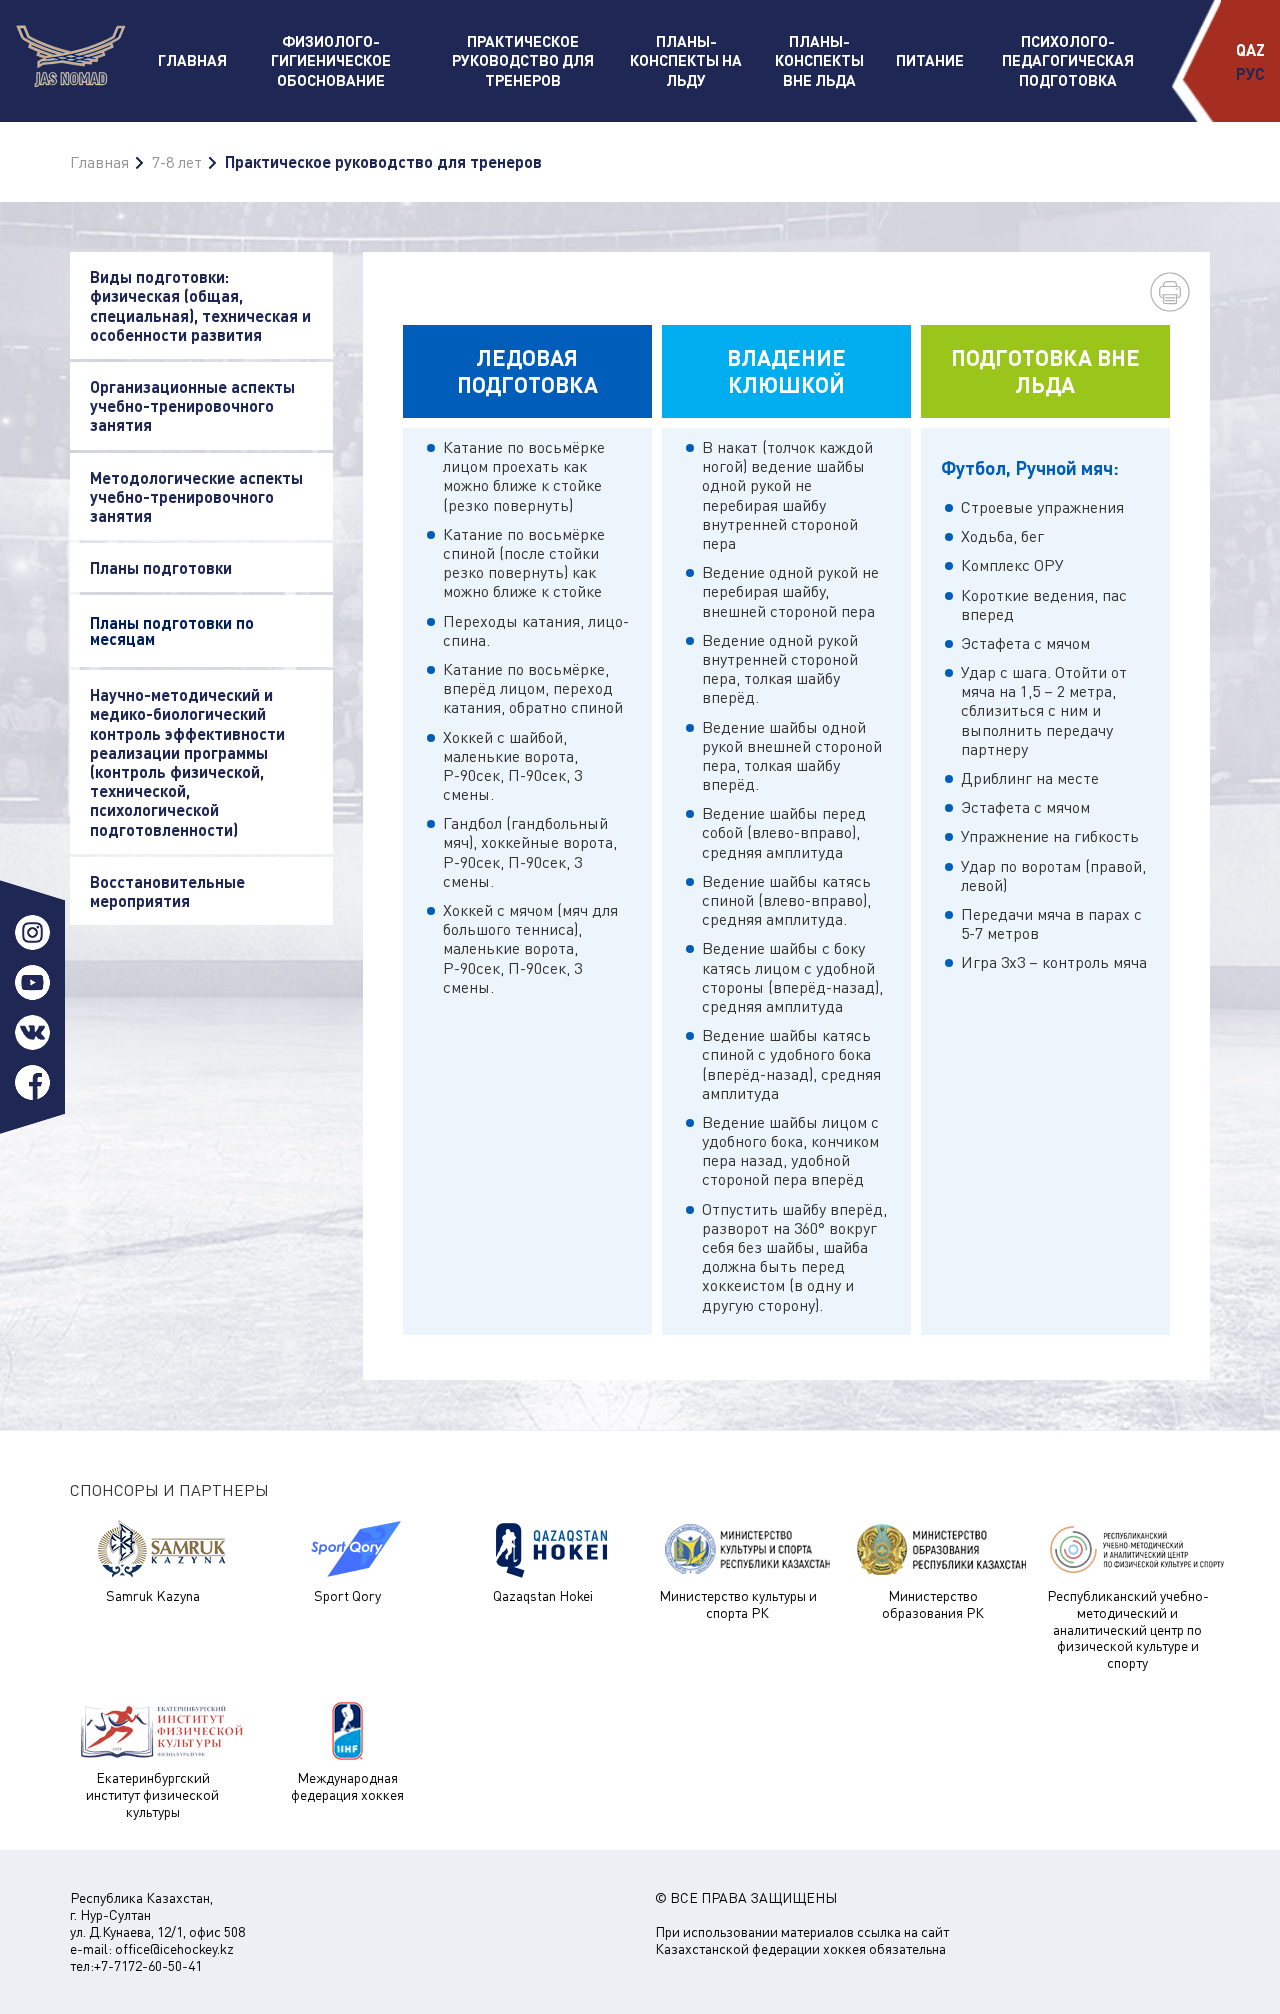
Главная (192, 60)
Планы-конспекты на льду (686, 60)
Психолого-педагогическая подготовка (1068, 60)
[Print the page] (1170, 292)
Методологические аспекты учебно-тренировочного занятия (196, 496)
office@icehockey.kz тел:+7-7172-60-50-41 (152, 1957)
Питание (930, 60)
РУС (1250, 73)
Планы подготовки (161, 567)
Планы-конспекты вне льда (819, 60)
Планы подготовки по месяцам (172, 630)
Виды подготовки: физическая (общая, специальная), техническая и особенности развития (200, 305)
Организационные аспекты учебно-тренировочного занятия (192, 405)
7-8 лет (177, 162)
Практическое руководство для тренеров (523, 60)
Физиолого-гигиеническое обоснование (331, 60)
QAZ (1250, 49)
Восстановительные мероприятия (167, 891)
